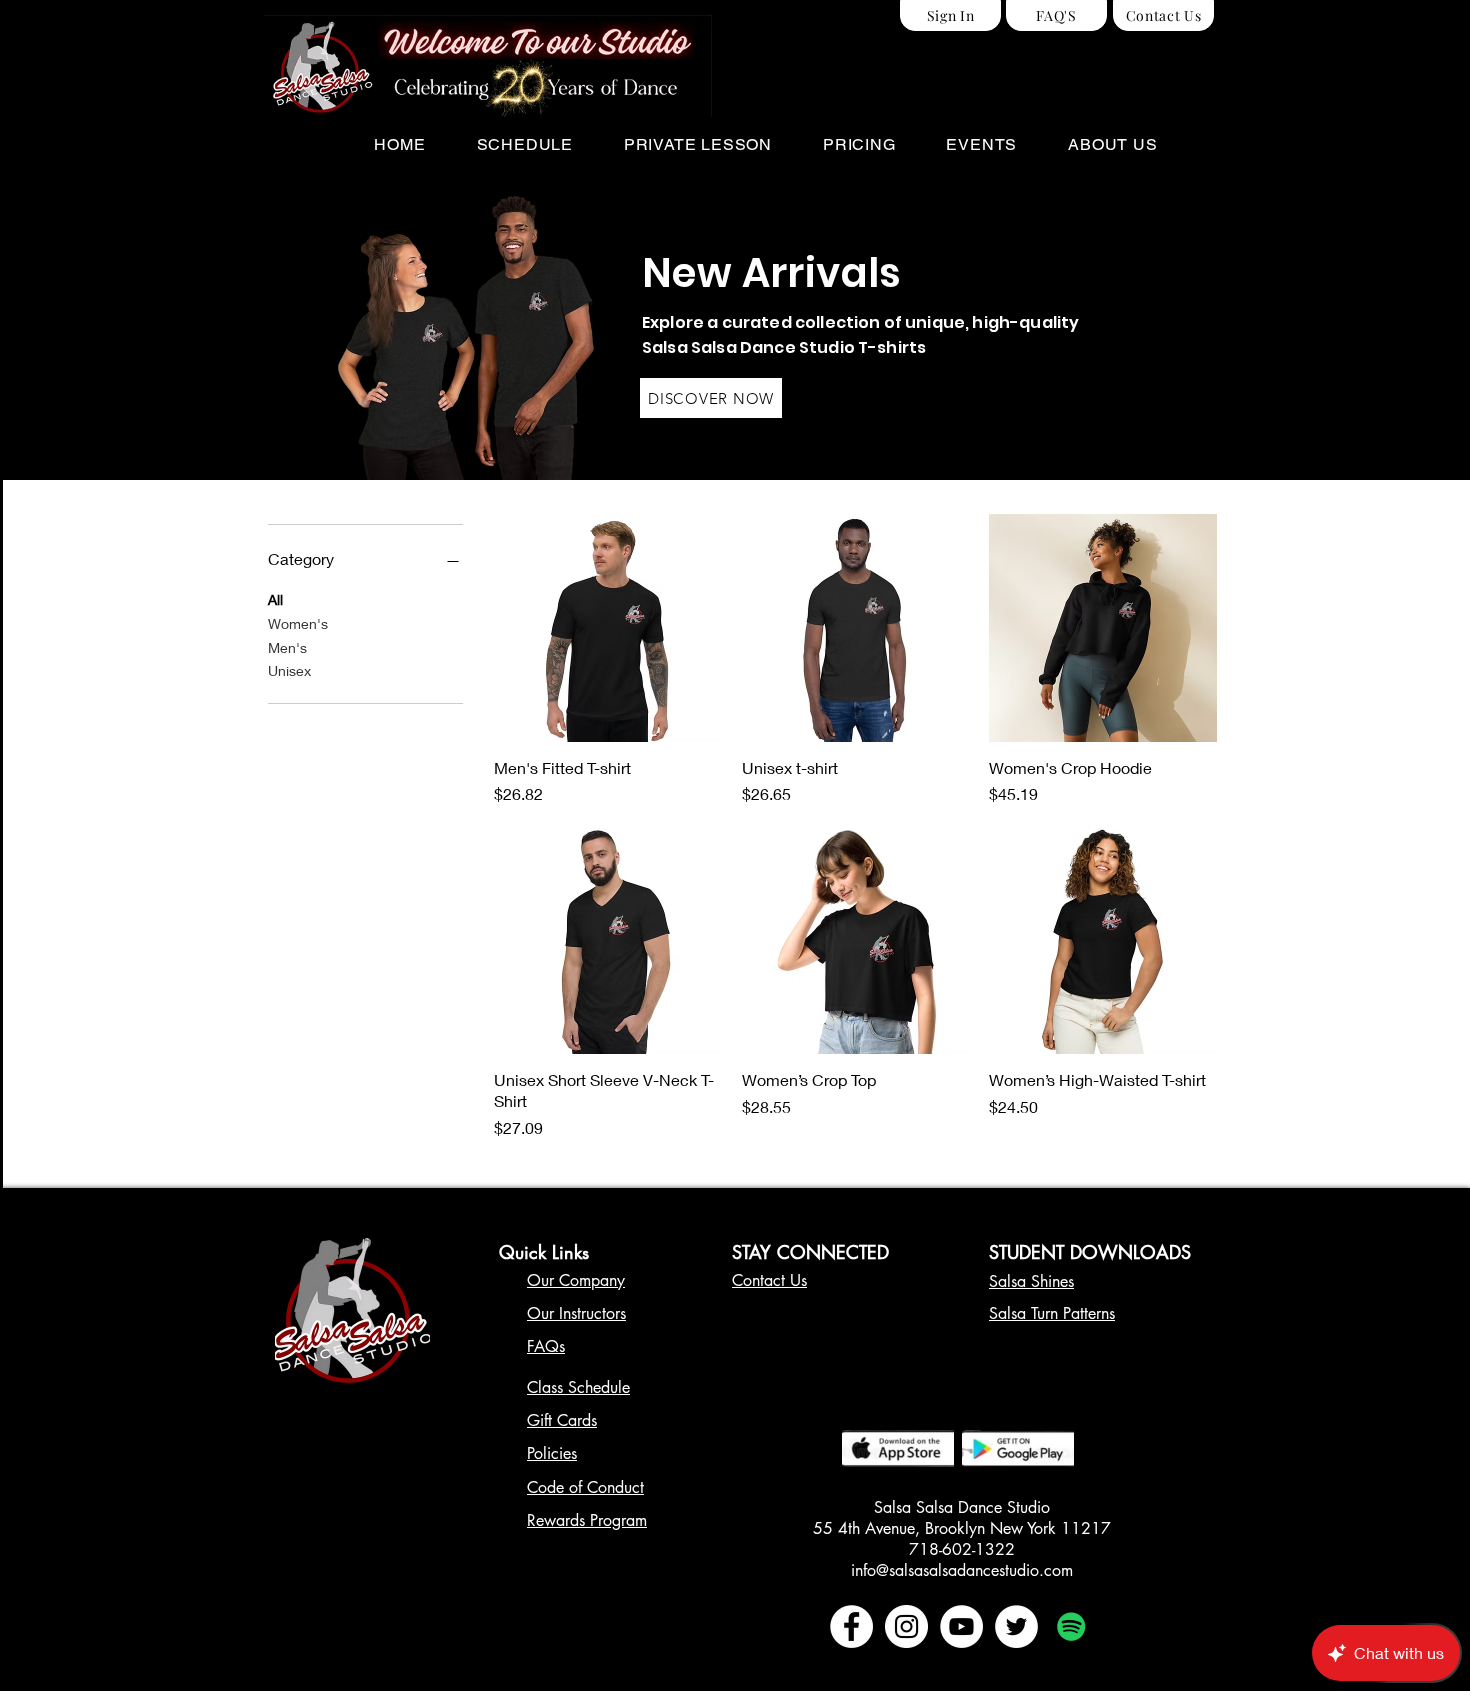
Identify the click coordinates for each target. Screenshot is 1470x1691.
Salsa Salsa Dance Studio (962, 1507)
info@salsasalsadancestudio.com (962, 1570)
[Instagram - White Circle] (906, 1626)
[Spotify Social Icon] (1071, 1626)
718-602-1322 (962, 1549)
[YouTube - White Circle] (961, 1626)
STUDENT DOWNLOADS (1090, 1252)
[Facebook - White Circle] (851, 1626)
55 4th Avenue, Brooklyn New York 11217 (962, 1528)
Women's (298, 623)
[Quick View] (608, 628)
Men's (287, 647)
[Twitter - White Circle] (1016, 1626)
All (275, 599)
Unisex (289, 670)
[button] (524, 144)
